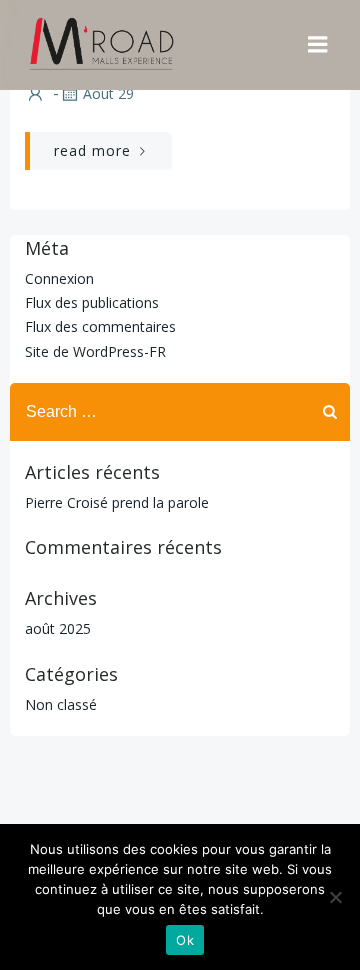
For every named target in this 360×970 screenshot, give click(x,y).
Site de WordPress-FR (95, 351)
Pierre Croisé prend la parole (117, 502)
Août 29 (108, 93)
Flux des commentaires (100, 326)
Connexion (59, 278)
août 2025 (58, 628)
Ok (185, 940)
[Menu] (318, 45)
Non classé (61, 704)
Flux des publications (92, 302)
